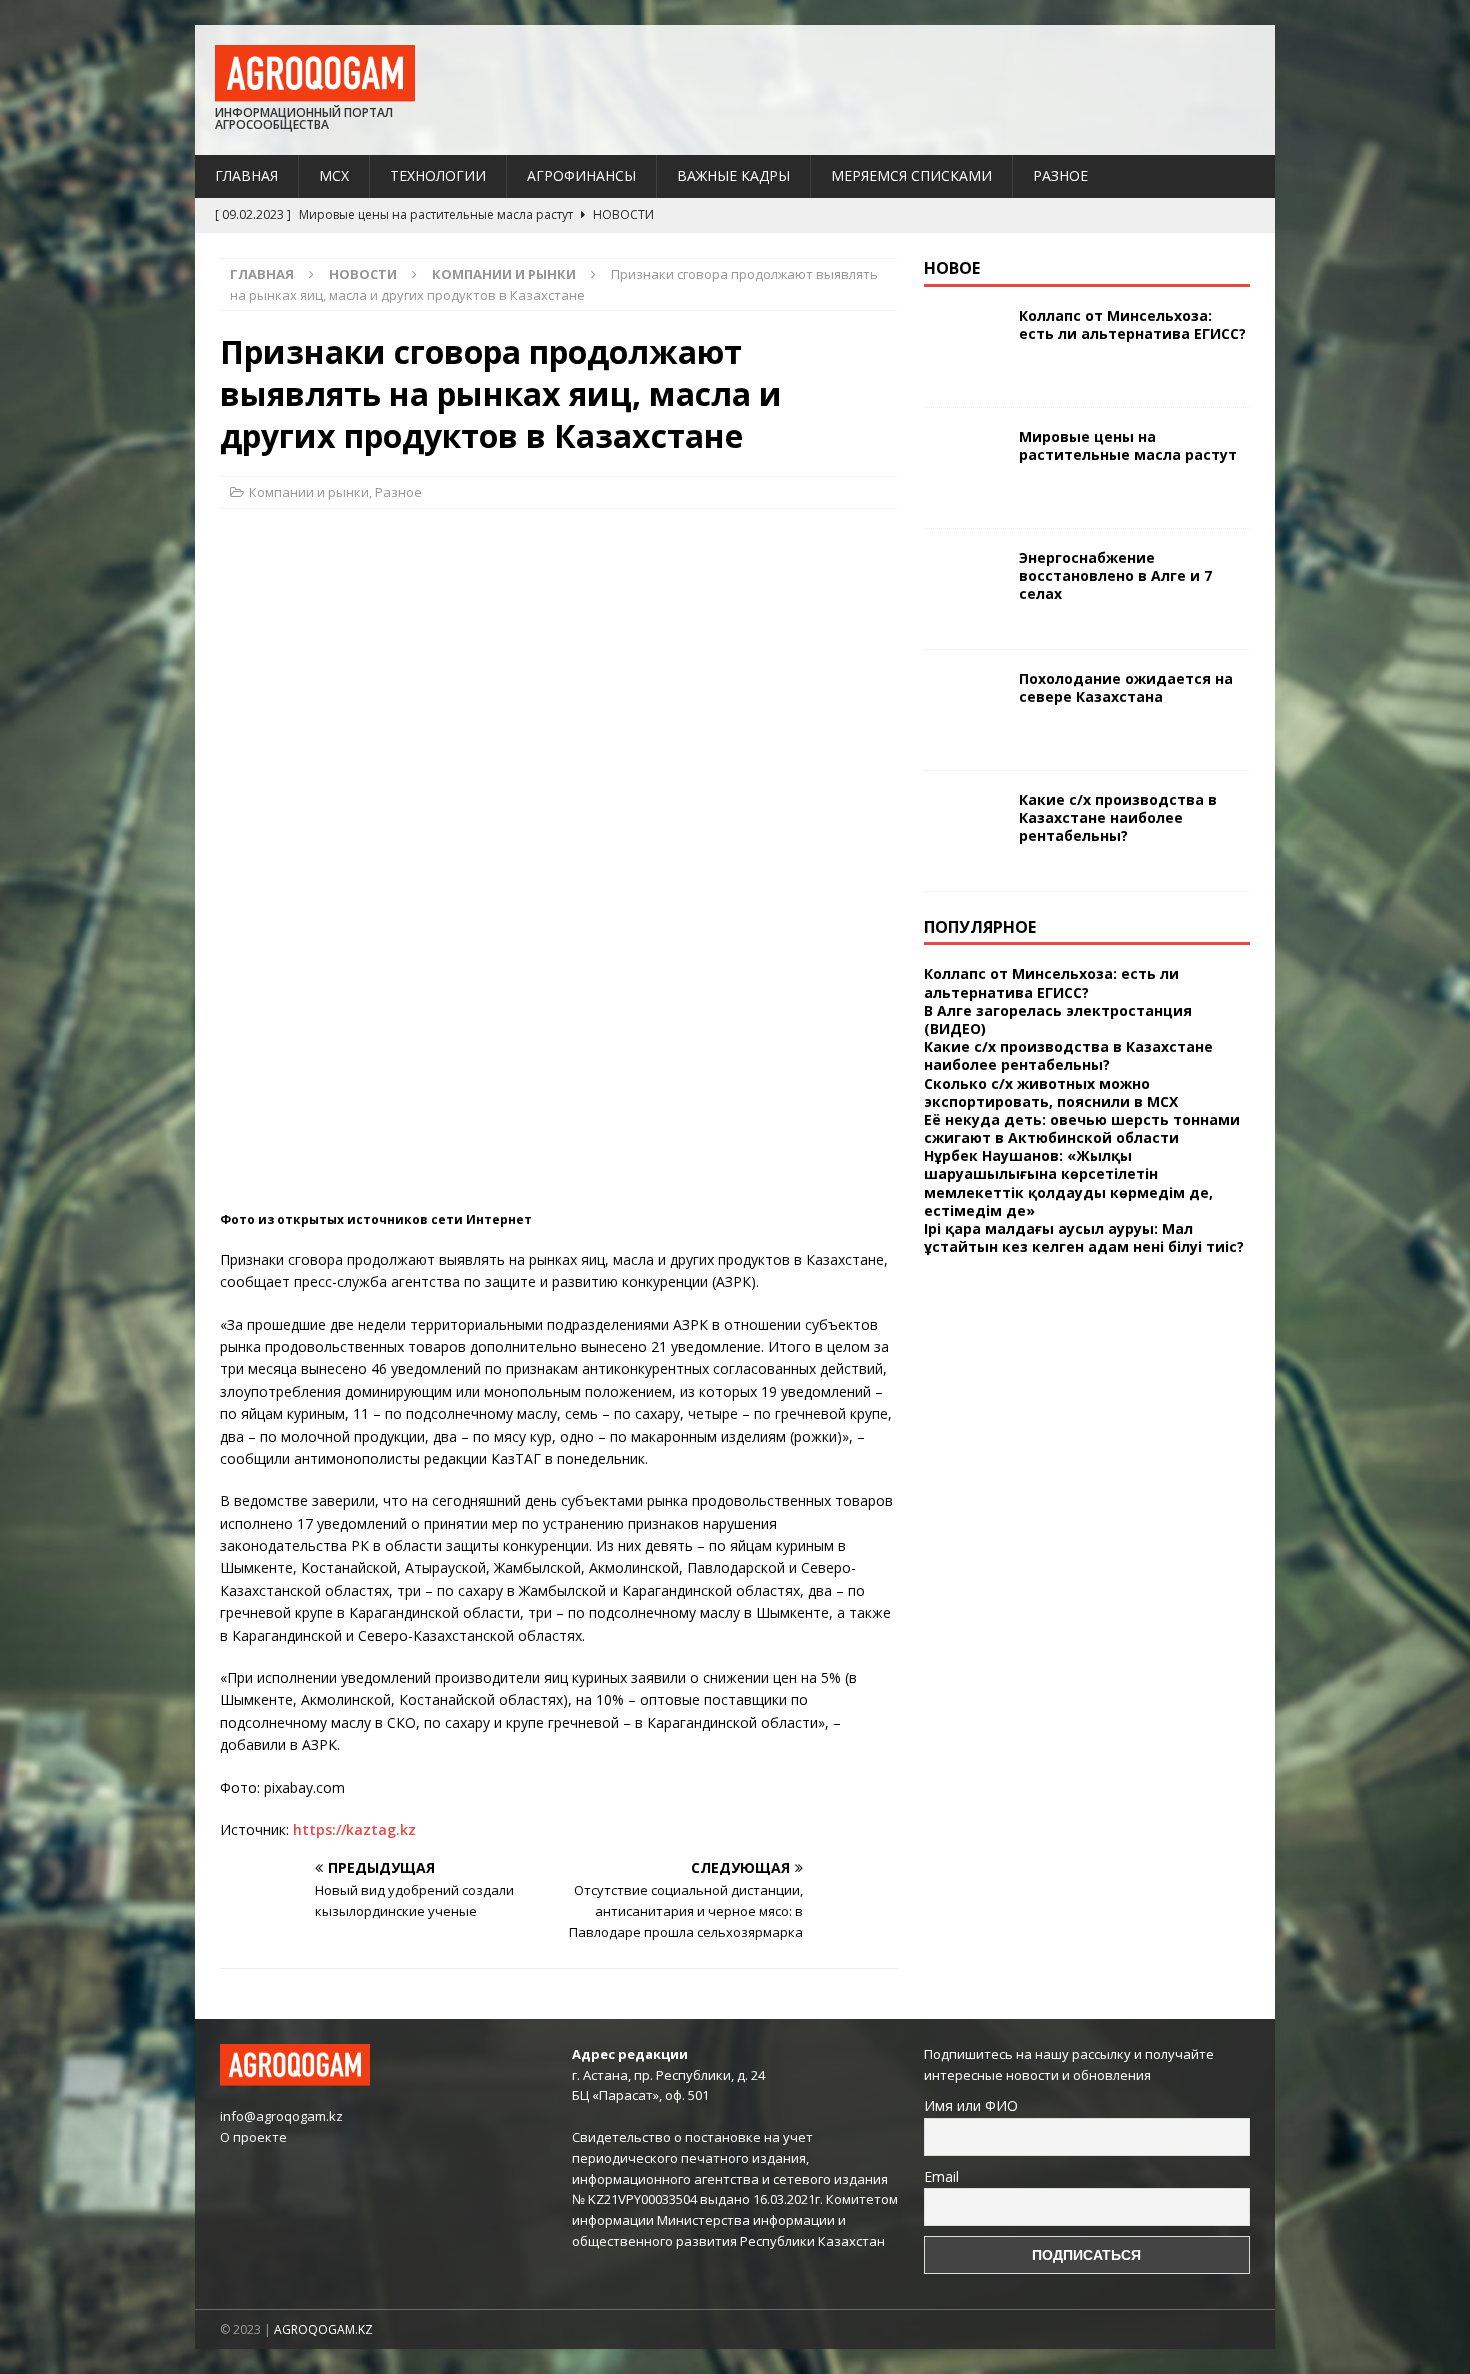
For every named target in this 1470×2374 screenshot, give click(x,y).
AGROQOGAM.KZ (323, 2329)
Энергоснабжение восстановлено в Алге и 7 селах (1115, 575)
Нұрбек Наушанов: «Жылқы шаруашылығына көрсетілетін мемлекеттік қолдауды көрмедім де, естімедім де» (1068, 1183)
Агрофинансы (581, 175)
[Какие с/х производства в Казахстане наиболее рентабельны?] (964, 831)
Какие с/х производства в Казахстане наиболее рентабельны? (1118, 817)
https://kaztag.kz (354, 1829)
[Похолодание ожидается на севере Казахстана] (964, 710)
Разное (1060, 175)
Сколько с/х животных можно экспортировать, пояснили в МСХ (1051, 1092)
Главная (246, 175)
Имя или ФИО (971, 2105)
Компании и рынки (309, 492)
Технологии (438, 175)
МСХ (334, 175)
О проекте (253, 2137)
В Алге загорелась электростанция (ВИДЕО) (1058, 1019)
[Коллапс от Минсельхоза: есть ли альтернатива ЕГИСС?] (964, 347)
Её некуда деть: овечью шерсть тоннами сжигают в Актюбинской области (1082, 1128)
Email (941, 2176)
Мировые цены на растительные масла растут (1128, 445)
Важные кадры (733, 175)
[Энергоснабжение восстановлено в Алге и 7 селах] (964, 589)
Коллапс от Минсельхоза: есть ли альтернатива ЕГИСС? (1132, 324)
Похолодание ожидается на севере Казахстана (1126, 687)
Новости (363, 274)
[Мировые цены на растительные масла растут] (964, 468)
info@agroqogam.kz (281, 2116)
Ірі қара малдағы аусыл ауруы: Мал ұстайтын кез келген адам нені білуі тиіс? (1084, 1237)
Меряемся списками (911, 175)
